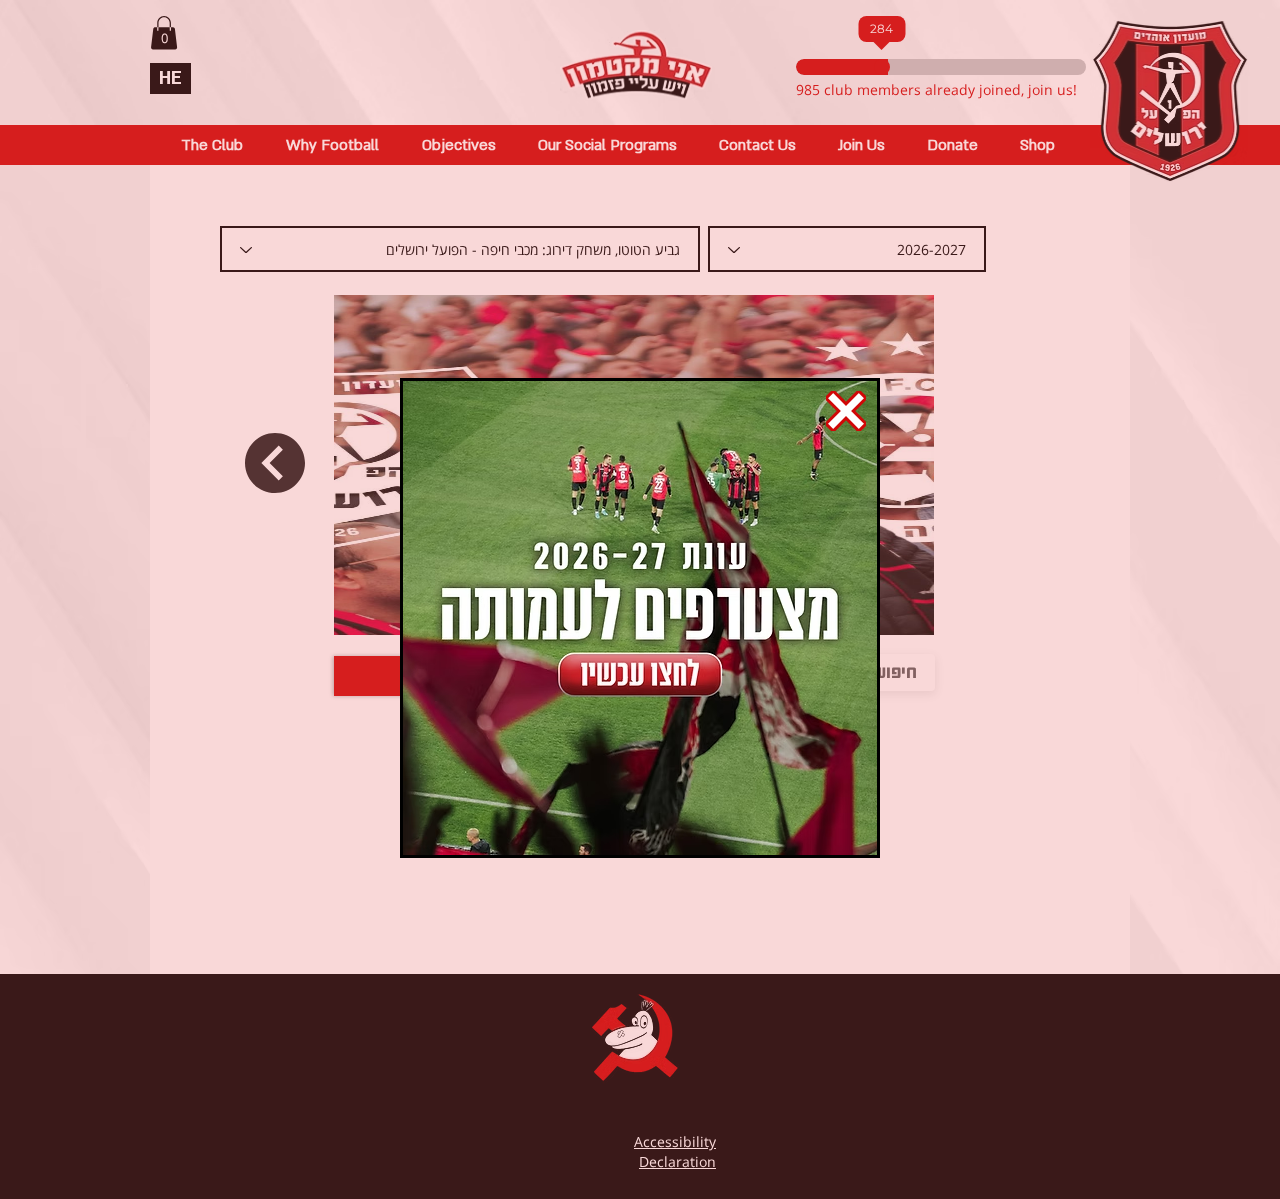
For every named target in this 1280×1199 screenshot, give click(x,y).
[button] (846, 411)
